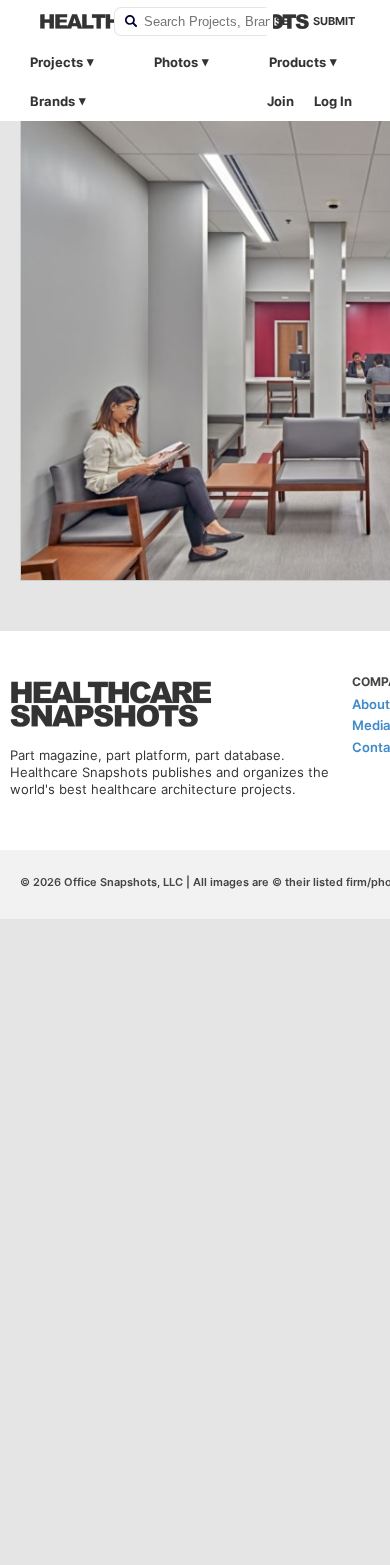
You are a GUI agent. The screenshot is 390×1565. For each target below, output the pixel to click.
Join (280, 101)
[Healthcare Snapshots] (64, 21)
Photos (176, 62)
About (371, 704)
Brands (52, 101)
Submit (334, 21)
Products (297, 62)
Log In (333, 101)
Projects (56, 62)
